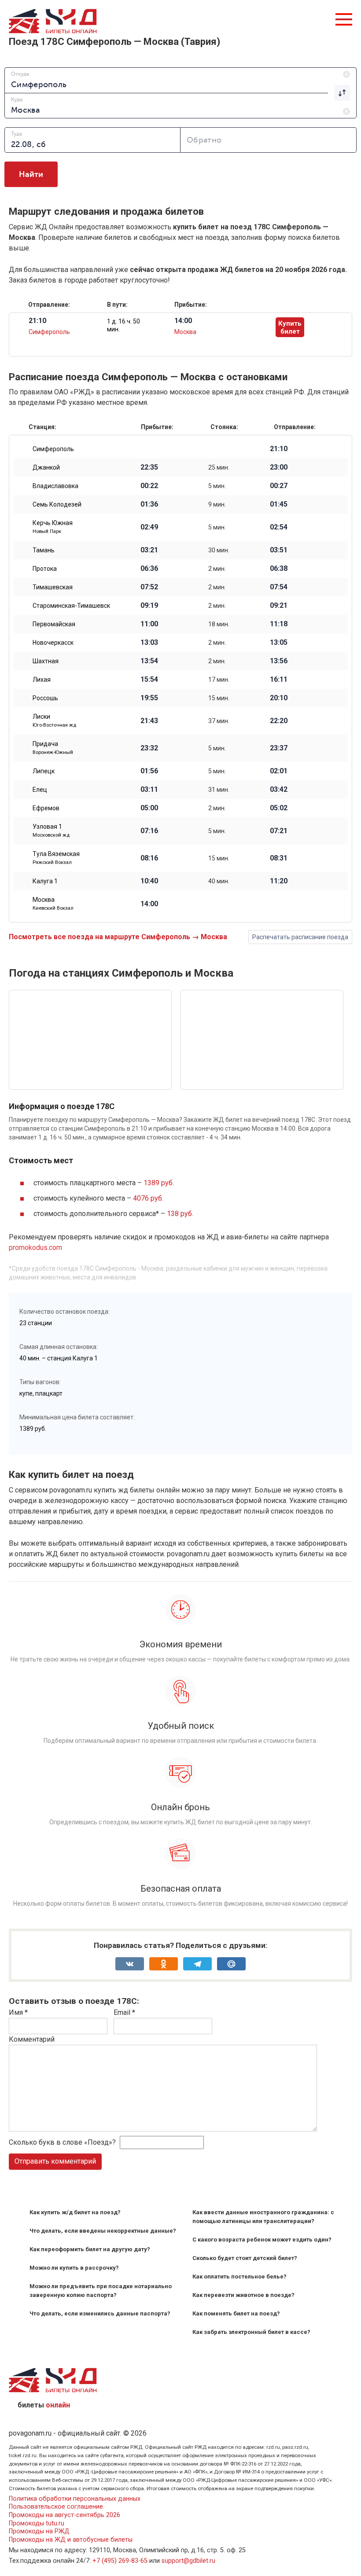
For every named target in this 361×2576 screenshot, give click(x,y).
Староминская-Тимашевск (71, 606)
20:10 (279, 698)
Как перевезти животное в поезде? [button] (243, 2295)
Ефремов (46, 808)
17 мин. (219, 680)
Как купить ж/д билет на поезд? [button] (75, 2212)
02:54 (279, 527)
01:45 (279, 504)
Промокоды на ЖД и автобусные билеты (71, 2540)
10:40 (149, 881)
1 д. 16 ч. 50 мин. (123, 325)
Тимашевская (53, 587)
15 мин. (219, 698)
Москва (185, 332)
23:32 (149, 748)
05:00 (149, 808)
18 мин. (219, 624)
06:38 (279, 569)
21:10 (279, 449)
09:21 (279, 606)
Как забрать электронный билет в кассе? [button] (251, 2332)
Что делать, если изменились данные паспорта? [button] (100, 2313)
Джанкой (46, 467)
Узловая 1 (51, 830)
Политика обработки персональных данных (75, 2499)
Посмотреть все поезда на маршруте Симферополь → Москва (118, 937)
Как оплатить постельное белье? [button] (239, 2277)
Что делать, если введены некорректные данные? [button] (103, 2231)
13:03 (149, 643)
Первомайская (54, 624)
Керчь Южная (53, 527)
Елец (40, 790)
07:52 (149, 587)
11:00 (149, 624)
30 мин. (219, 550)
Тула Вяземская (56, 858)
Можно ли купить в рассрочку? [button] (74, 2268)
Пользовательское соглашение (56, 2507)
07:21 (279, 831)
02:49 (149, 527)
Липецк (44, 771)
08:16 (149, 858)
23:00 (279, 467)
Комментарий (32, 2039)
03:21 (149, 550)
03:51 (279, 550)
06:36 (149, 569)
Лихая (42, 680)
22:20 (279, 721)
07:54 (279, 587)
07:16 (149, 831)
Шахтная (46, 661)
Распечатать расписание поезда (300, 937)
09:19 (149, 606)
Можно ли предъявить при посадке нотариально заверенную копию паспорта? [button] (101, 2291)
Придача (53, 748)
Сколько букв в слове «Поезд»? (62, 2142)
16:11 (279, 680)
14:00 (149, 904)
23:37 (279, 748)
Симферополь (49, 332)
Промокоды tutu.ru (37, 2523)
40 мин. (219, 881)
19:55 (149, 698)
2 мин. (217, 569)
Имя (18, 2012)
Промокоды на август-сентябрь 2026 (64, 2515)
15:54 (149, 680)
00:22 (149, 486)
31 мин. (219, 790)
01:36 (149, 504)
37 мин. (219, 721)
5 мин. (217, 486)
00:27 (279, 486)
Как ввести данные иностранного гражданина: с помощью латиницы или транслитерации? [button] (263, 2217)
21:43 (149, 721)
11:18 (279, 624)
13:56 (279, 661)
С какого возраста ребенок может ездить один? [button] (262, 2240)
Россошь (45, 698)
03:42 (279, 790)
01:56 (149, 771)
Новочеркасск (53, 643)
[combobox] (180, 80)
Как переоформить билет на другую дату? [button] (90, 2249)
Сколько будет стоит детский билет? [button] (245, 2258)
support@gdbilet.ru (188, 2561)
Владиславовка (55, 486)
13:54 (149, 661)
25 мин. (219, 467)
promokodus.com (35, 1248)
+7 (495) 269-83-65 (120, 2561)
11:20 (279, 881)
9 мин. (217, 504)
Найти (31, 174)
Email (124, 2012)
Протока (45, 569)
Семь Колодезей (57, 504)
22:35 (149, 467)
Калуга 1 (45, 881)
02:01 (279, 771)
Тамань (44, 550)
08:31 (279, 858)
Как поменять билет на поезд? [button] (236, 2313)
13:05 (279, 643)
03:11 (149, 790)
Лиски (54, 720)
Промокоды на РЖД (39, 2531)
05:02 (279, 808)
